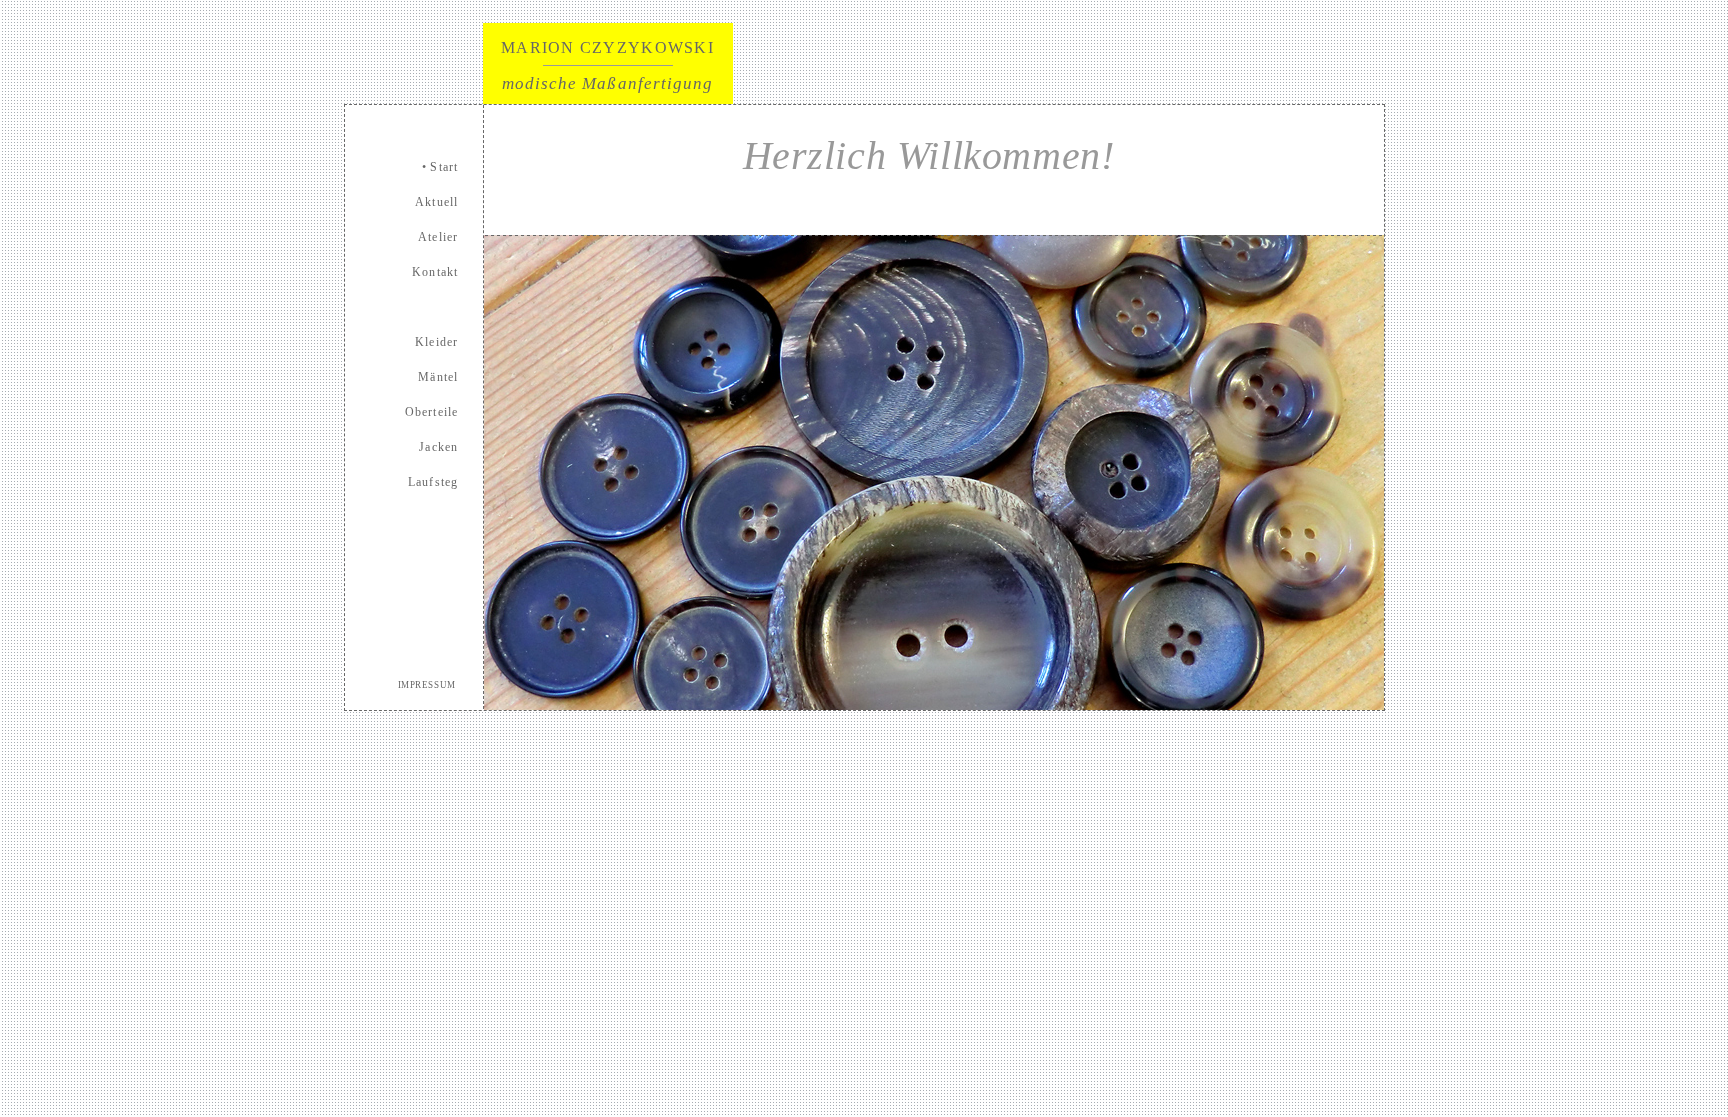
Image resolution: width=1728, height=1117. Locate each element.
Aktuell (436, 202)
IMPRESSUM (428, 685)
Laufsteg (433, 482)
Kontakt (435, 272)
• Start (440, 167)
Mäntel (438, 377)
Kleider (436, 342)
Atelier (438, 237)
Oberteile (432, 412)
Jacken (438, 447)
